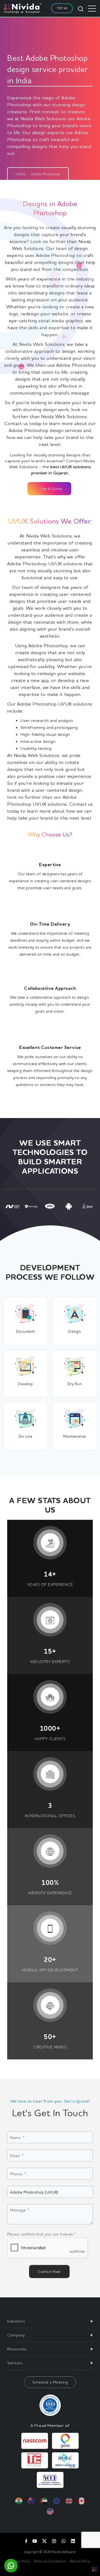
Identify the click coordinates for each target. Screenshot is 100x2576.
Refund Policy (80, 2561)
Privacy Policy (20, 2561)
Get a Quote (51, 488)
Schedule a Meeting (50, 2382)
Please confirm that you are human (42, 2234)
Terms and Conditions (50, 2561)
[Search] (81, 8)
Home (21, 174)
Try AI (62, 8)
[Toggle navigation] (92, 9)
